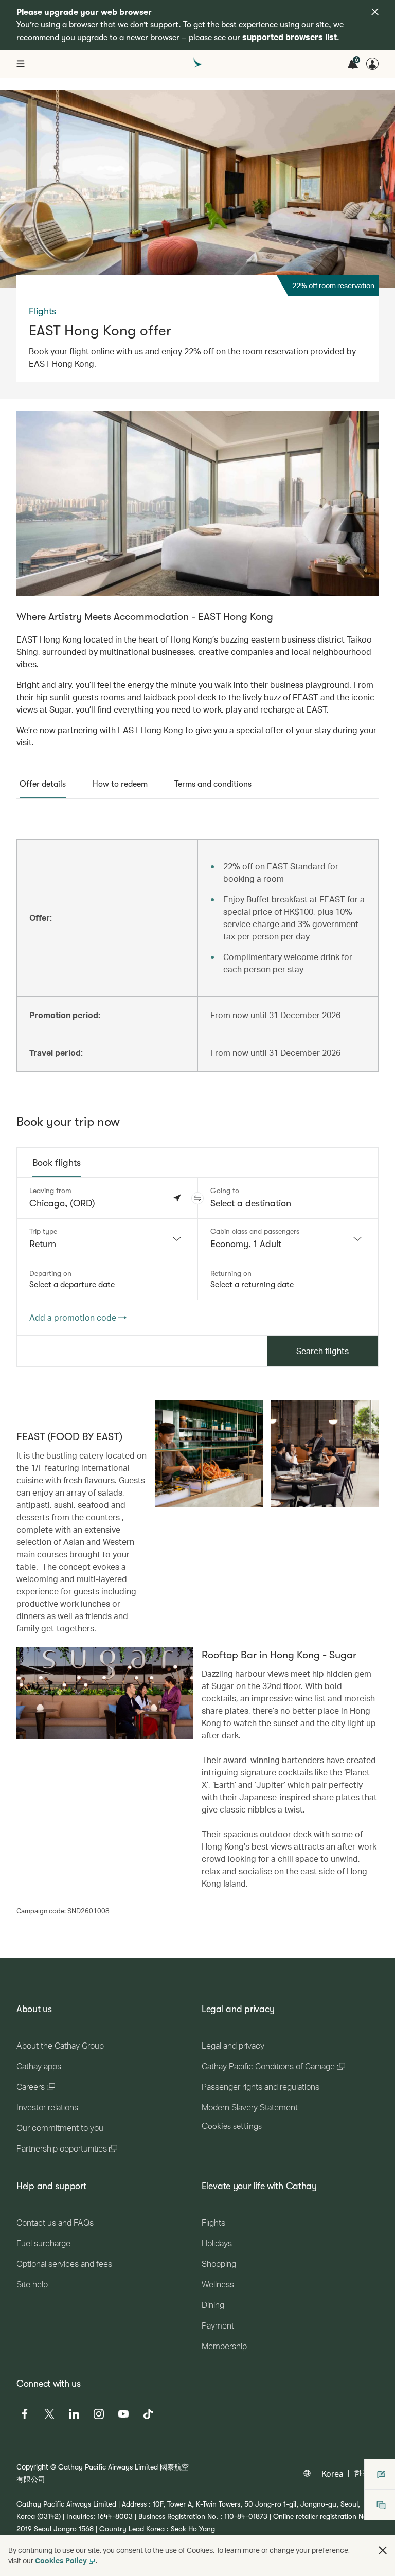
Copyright (32, 2467)
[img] (375, 12)
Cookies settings (232, 2126)
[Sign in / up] (372, 64)
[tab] (43, 784)
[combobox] (107, 1239)
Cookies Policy (61, 2560)
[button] (197, 1198)
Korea (333, 2473)
